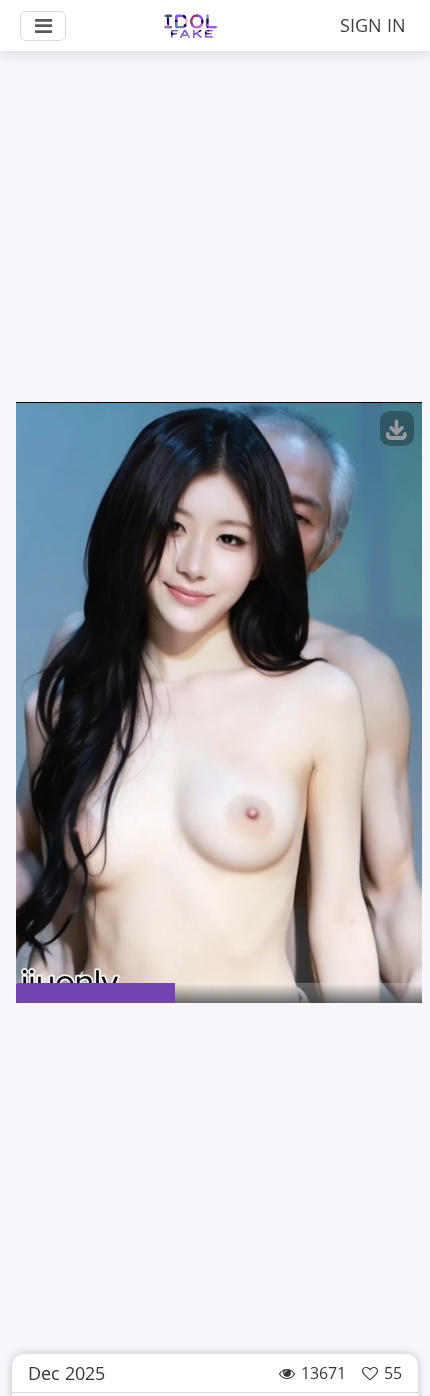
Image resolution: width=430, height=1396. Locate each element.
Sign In (373, 25)
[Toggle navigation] (43, 26)
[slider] (219, 993)
